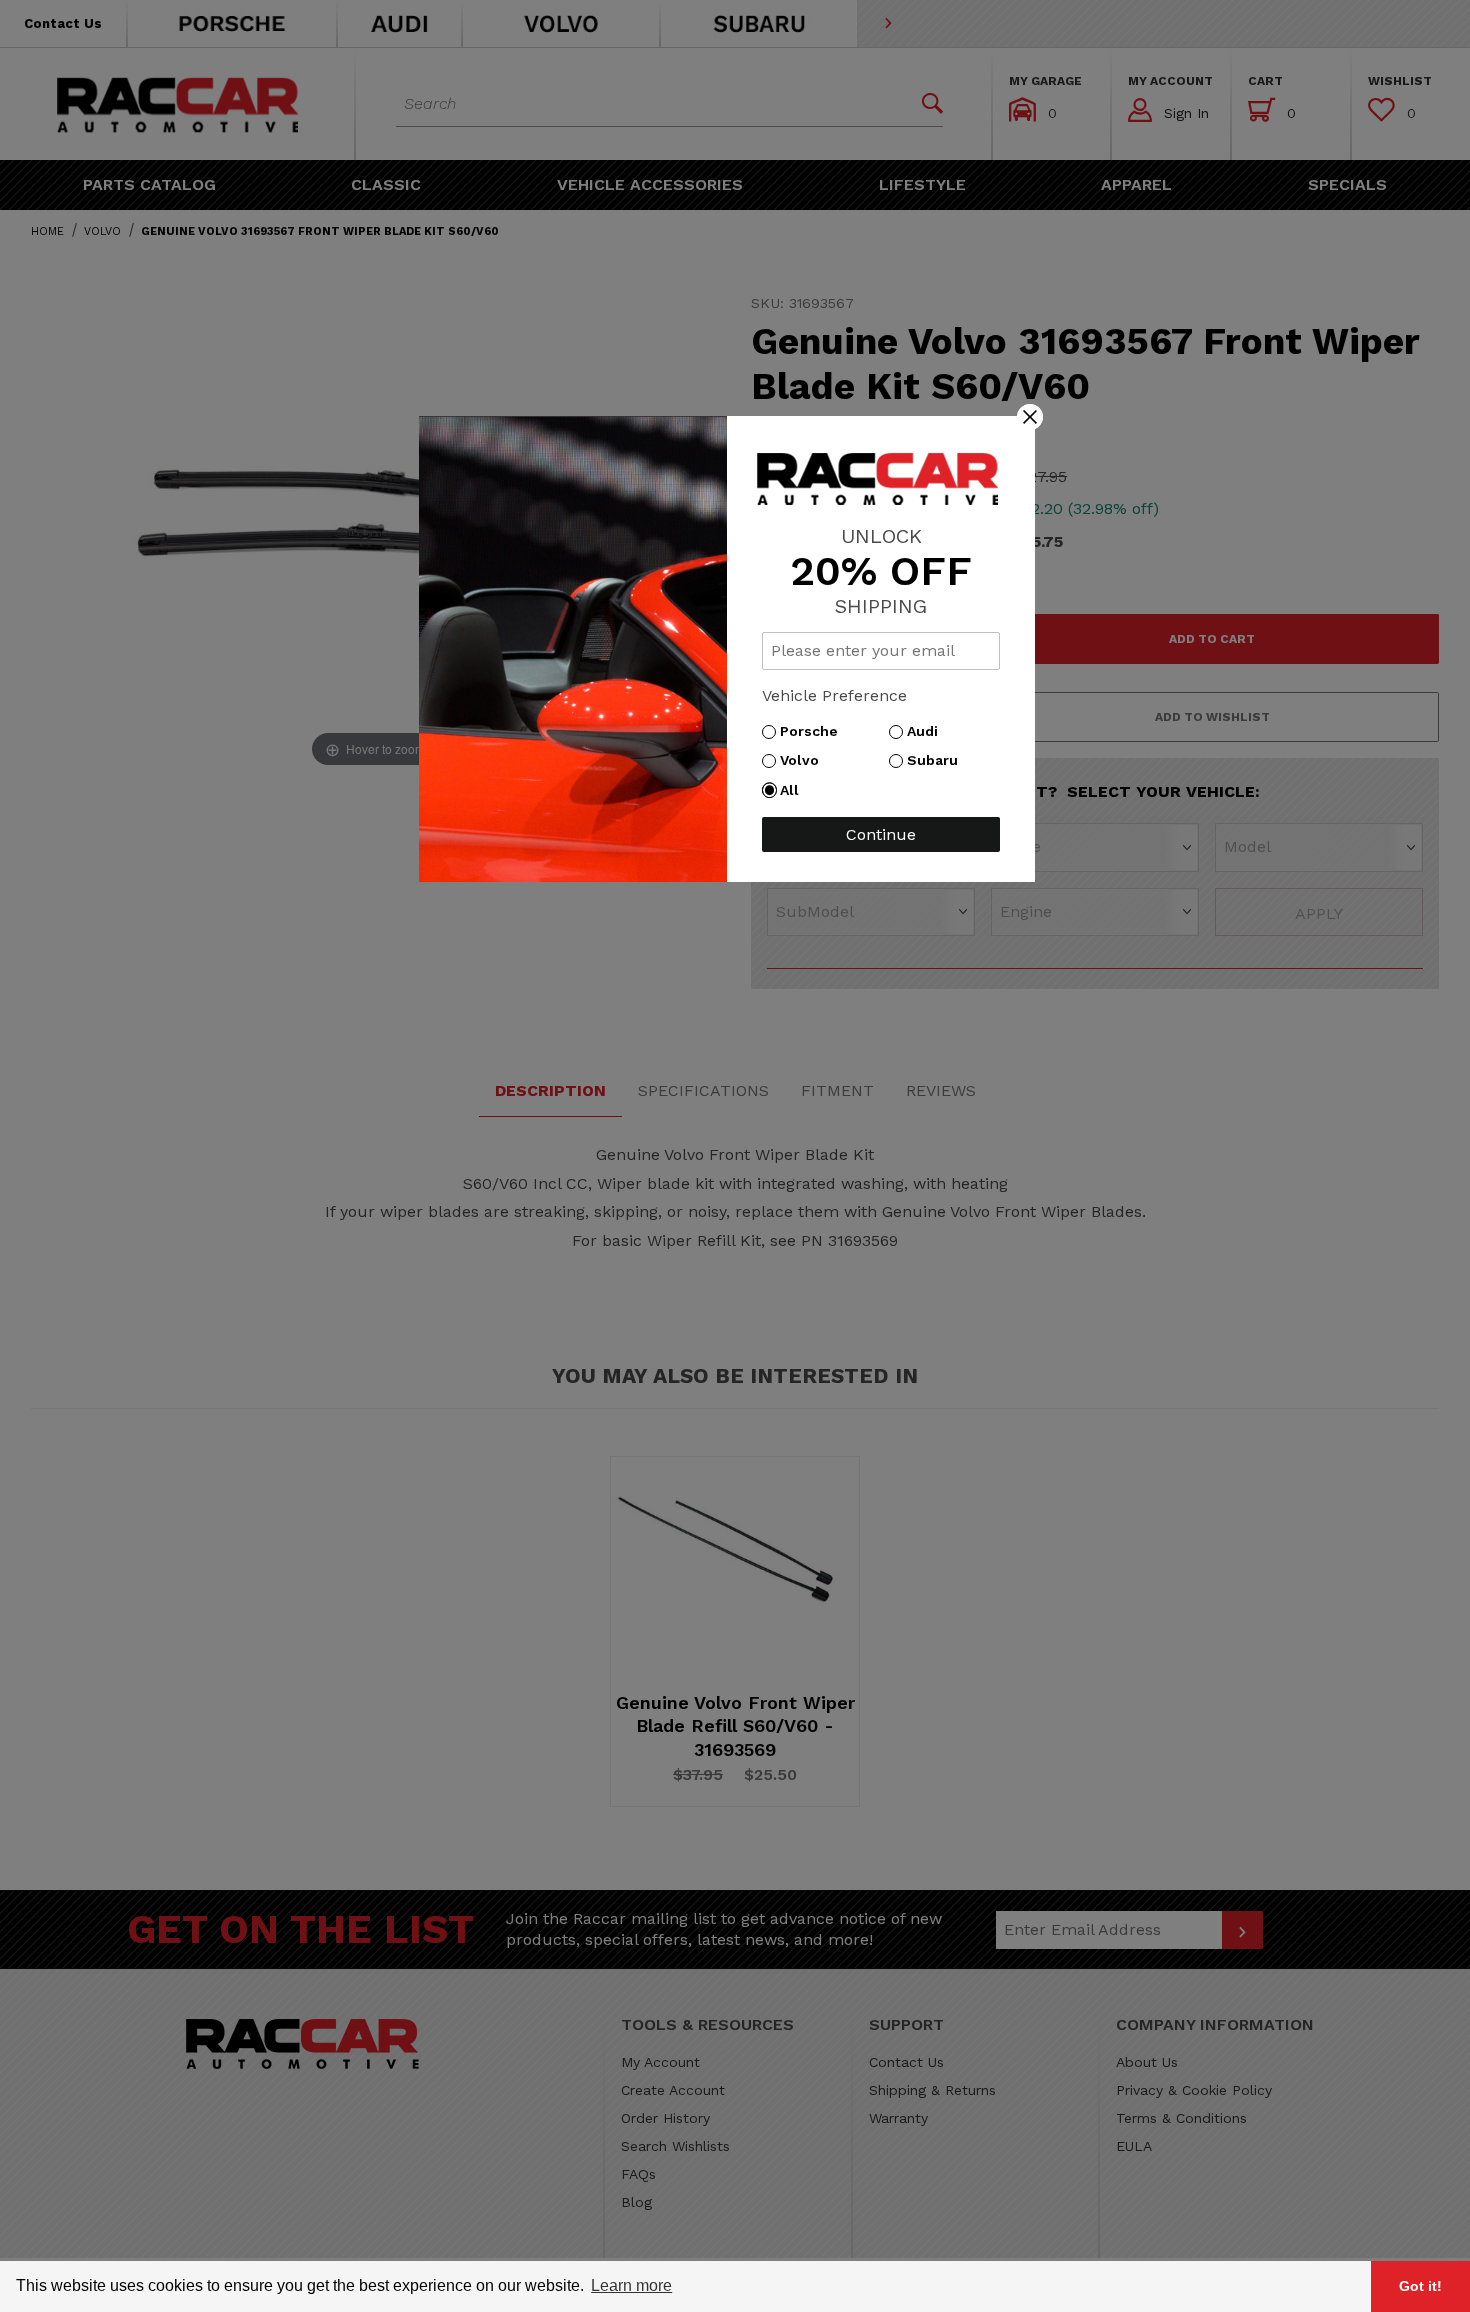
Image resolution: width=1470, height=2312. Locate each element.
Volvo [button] (804, 760)
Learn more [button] (631, 2285)
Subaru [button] (937, 760)
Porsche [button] (814, 731)
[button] (1030, 416)
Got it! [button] (1420, 2286)
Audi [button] (927, 731)
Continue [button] (881, 834)
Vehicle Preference (834, 695)
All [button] (794, 790)
